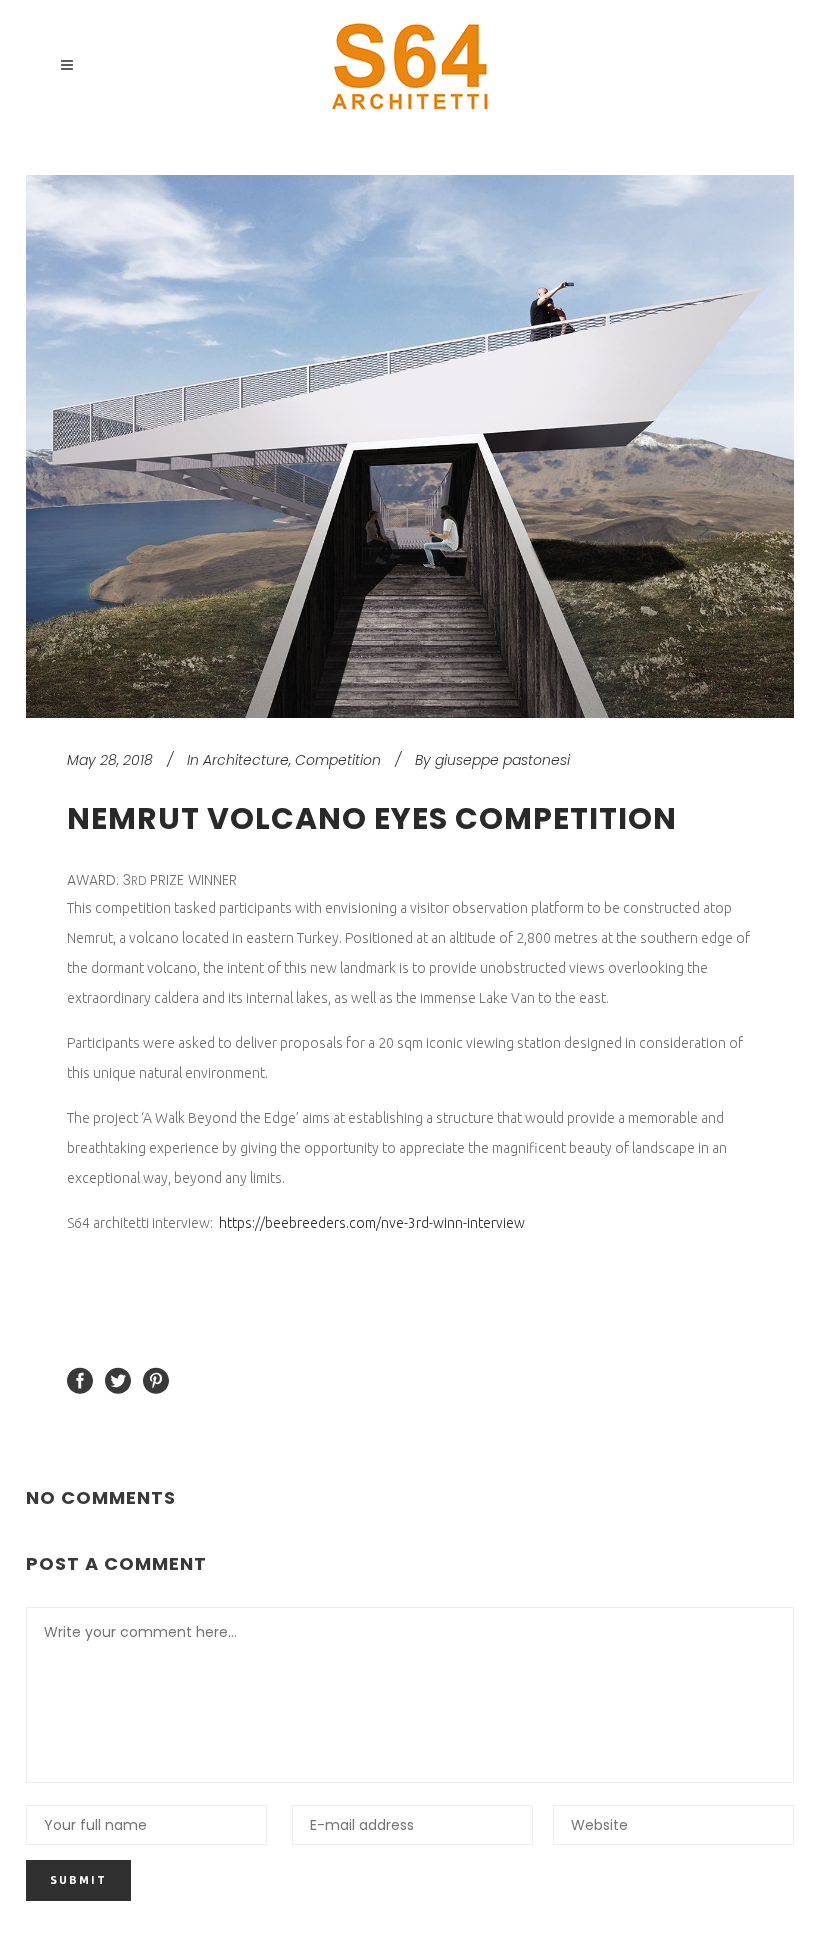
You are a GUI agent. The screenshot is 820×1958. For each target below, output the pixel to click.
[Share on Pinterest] (156, 1380)
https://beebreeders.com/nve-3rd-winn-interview (373, 1223)
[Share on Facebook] (80, 1380)
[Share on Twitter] (118, 1380)
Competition (338, 760)
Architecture (246, 760)
